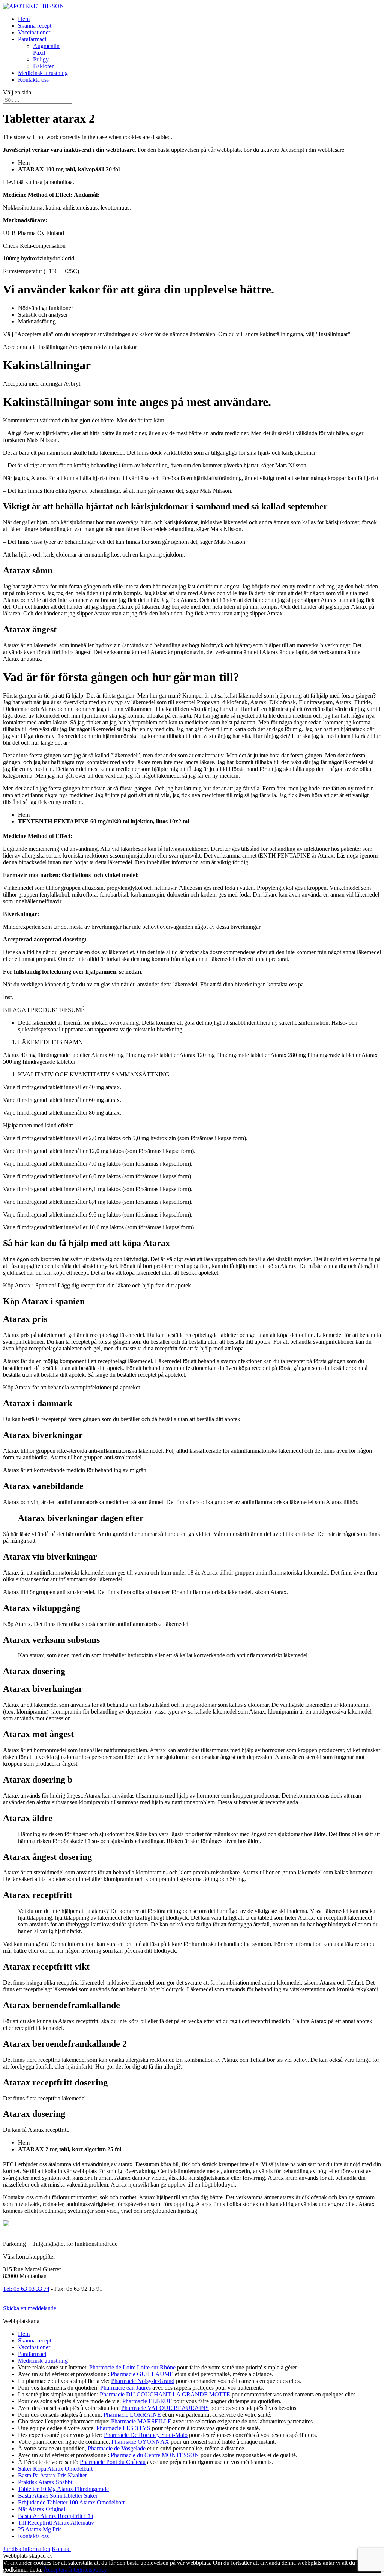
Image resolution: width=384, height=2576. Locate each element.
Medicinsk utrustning (43, 73)
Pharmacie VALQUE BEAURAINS (165, 2408)
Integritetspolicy (88, 2569)
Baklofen (44, 66)
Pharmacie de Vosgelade (117, 2448)
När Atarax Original (42, 2509)
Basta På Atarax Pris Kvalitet (52, 2475)
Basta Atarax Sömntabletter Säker (58, 2496)
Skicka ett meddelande (30, 2308)
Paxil (39, 53)
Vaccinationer (34, 32)
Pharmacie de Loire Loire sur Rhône (132, 2367)
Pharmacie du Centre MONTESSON (155, 2455)
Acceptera (55, 2569)
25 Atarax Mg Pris (40, 2529)
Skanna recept (35, 26)
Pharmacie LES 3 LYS (123, 2428)
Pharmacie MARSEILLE (141, 2421)
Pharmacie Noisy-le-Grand (143, 2381)
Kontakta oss (33, 80)
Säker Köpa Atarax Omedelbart (55, 2469)
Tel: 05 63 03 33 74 (26, 2289)
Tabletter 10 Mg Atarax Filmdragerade (63, 2489)
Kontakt (61, 2549)
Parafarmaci (32, 39)
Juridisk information (27, 2549)
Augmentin (46, 46)
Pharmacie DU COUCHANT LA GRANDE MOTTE (165, 2394)
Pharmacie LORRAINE (132, 2415)
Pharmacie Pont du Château (113, 2462)
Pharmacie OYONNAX (140, 2442)
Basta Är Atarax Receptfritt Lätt (56, 2516)
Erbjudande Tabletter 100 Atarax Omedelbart (71, 2502)
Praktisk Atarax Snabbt (45, 2482)
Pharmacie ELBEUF (147, 2401)
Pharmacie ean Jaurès (125, 2388)
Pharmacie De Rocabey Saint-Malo (146, 2435)
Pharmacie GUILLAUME (142, 2374)
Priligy (41, 59)
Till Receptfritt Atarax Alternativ (56, 2523)
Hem (24, 19)
